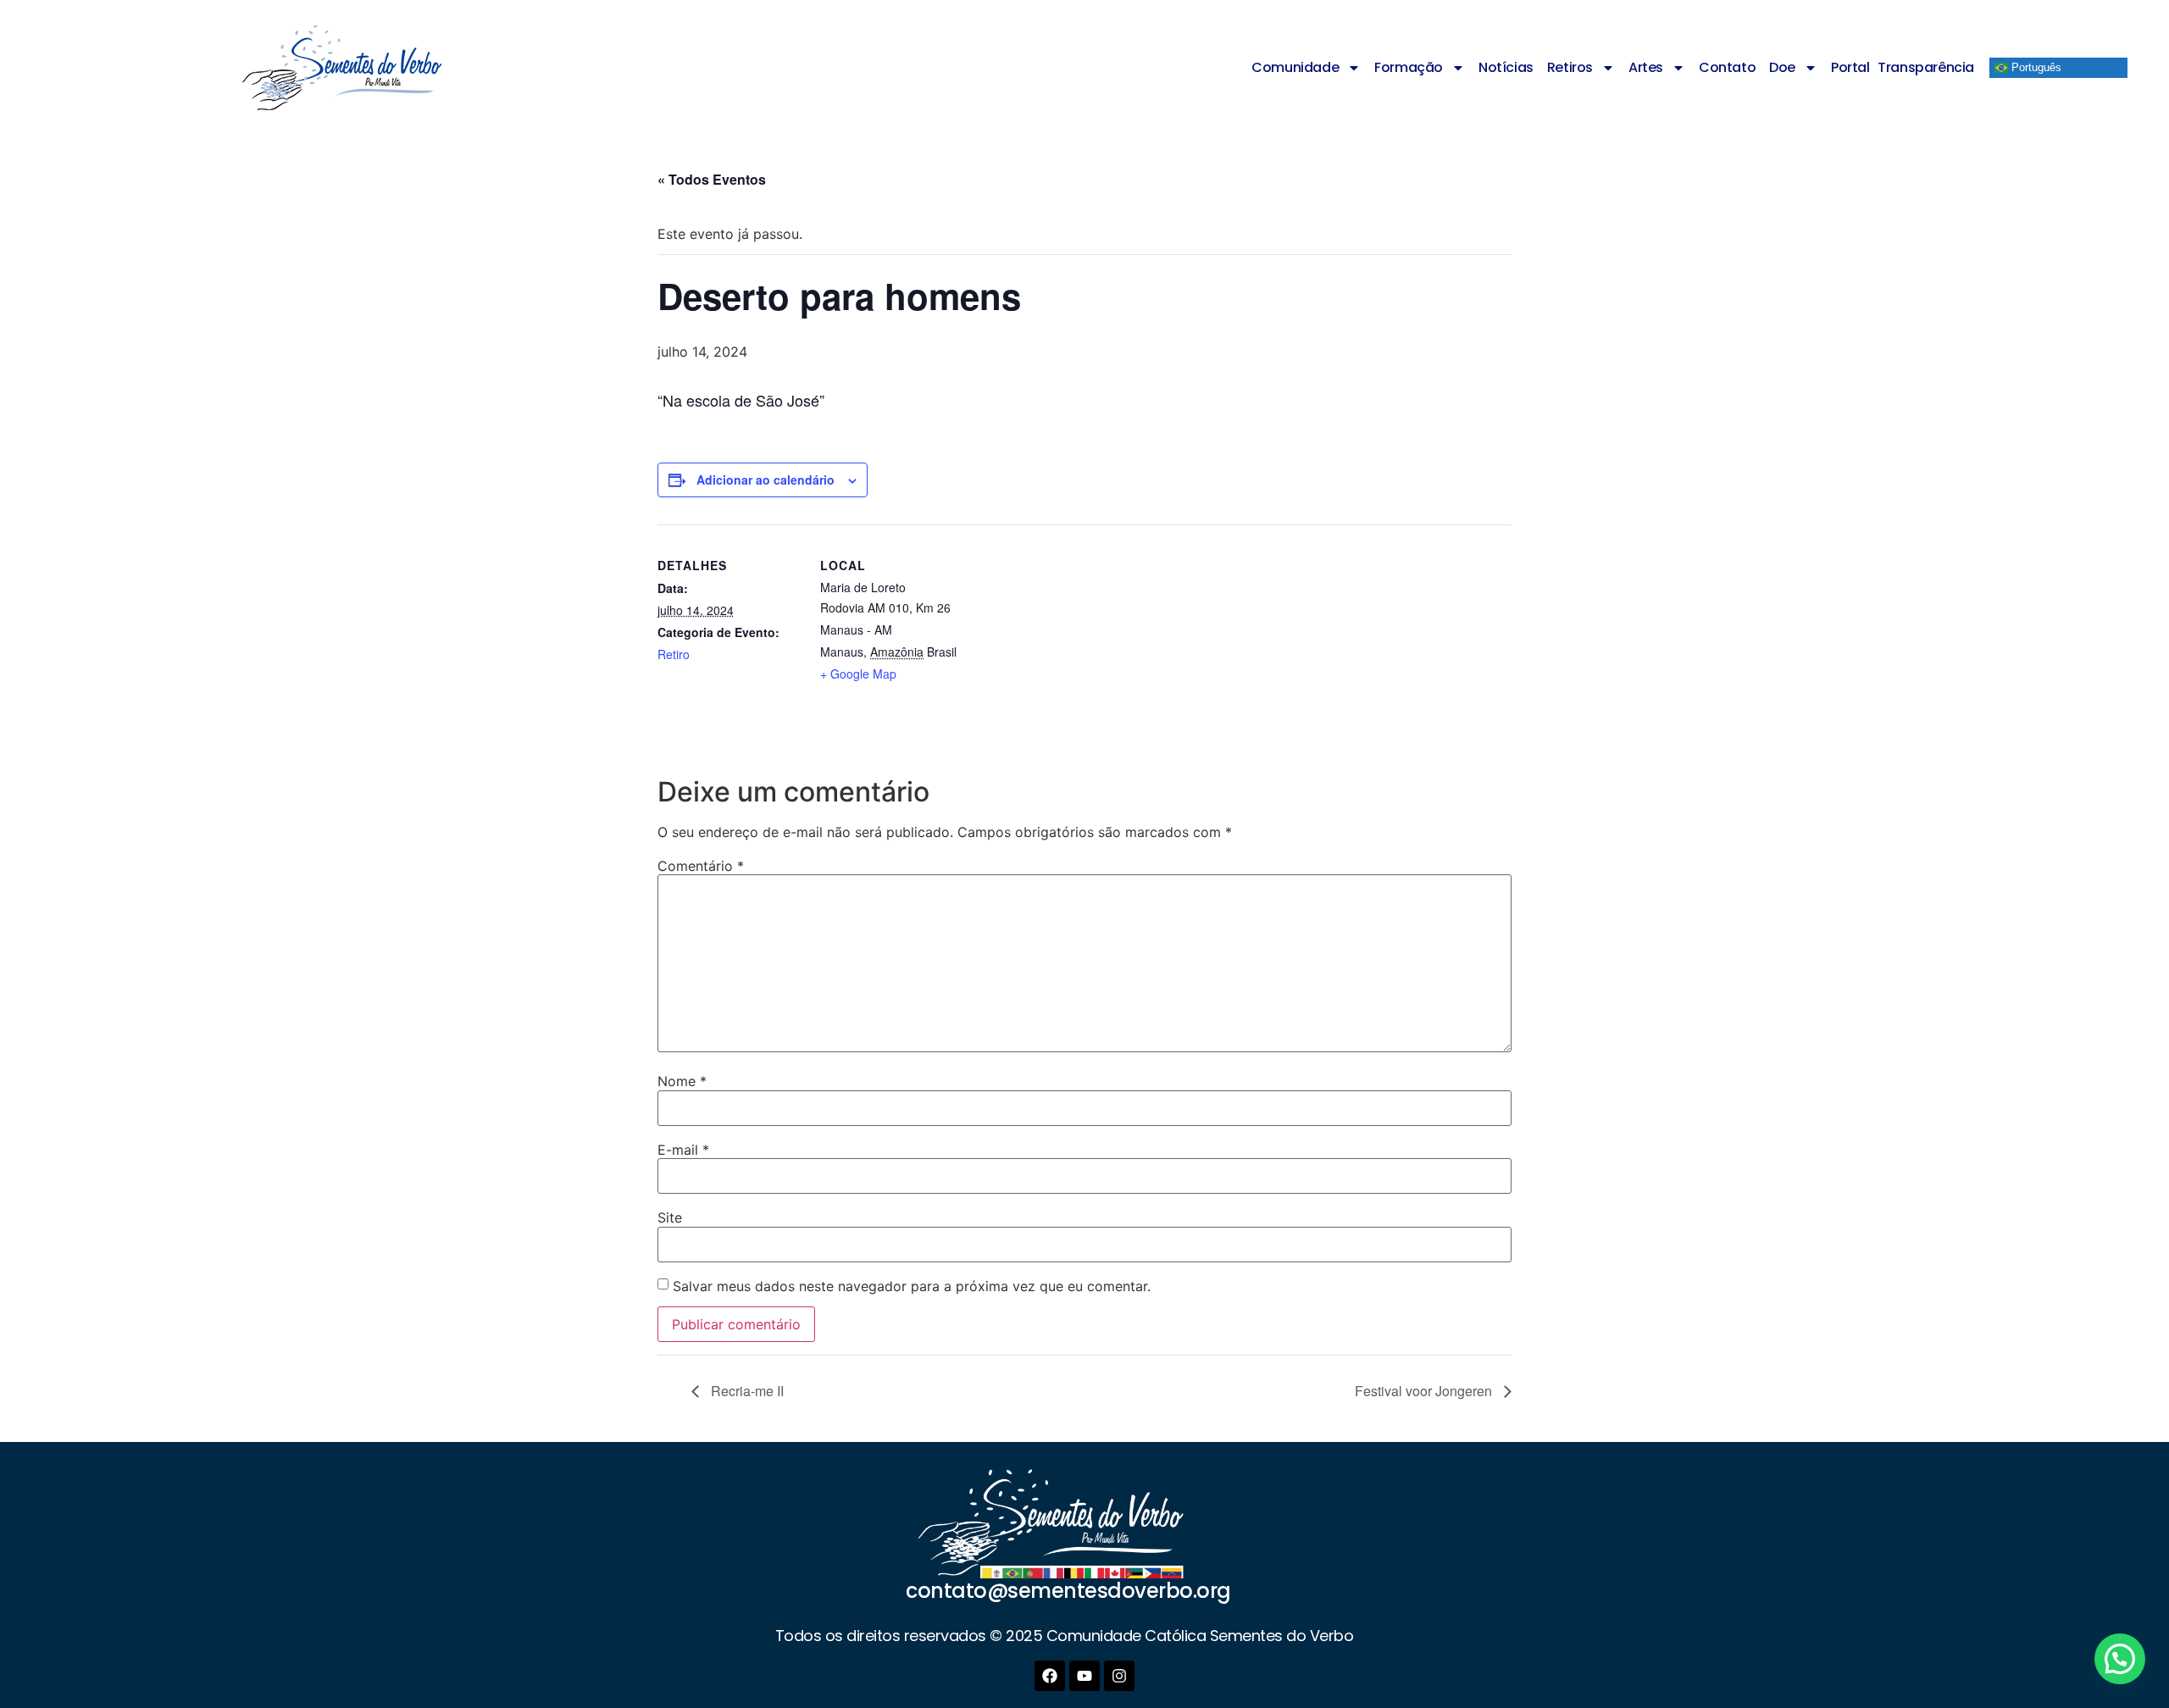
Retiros (1570, 67)
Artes (1646, 67)
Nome (682, 1081)
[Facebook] (1050, 1676)
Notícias (1506, 67)
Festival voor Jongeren (1425, 1391)
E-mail (683, 1150)
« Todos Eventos (712, 179)
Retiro (674, 654)
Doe (1782, 67)
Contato (1727, 67)
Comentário (701, 866)
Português (2035, 67)
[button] (2120, 1659)
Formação (1409, 67)
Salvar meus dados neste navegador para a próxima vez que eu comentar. (912, 1286)
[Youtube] (1084, 1676)
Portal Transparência (1903, 67)
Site (670, 1217)
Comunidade (1295, 67)
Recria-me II (746, 1391)
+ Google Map (858, 674)
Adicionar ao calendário (766, 480)
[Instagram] (1119, 1676)
